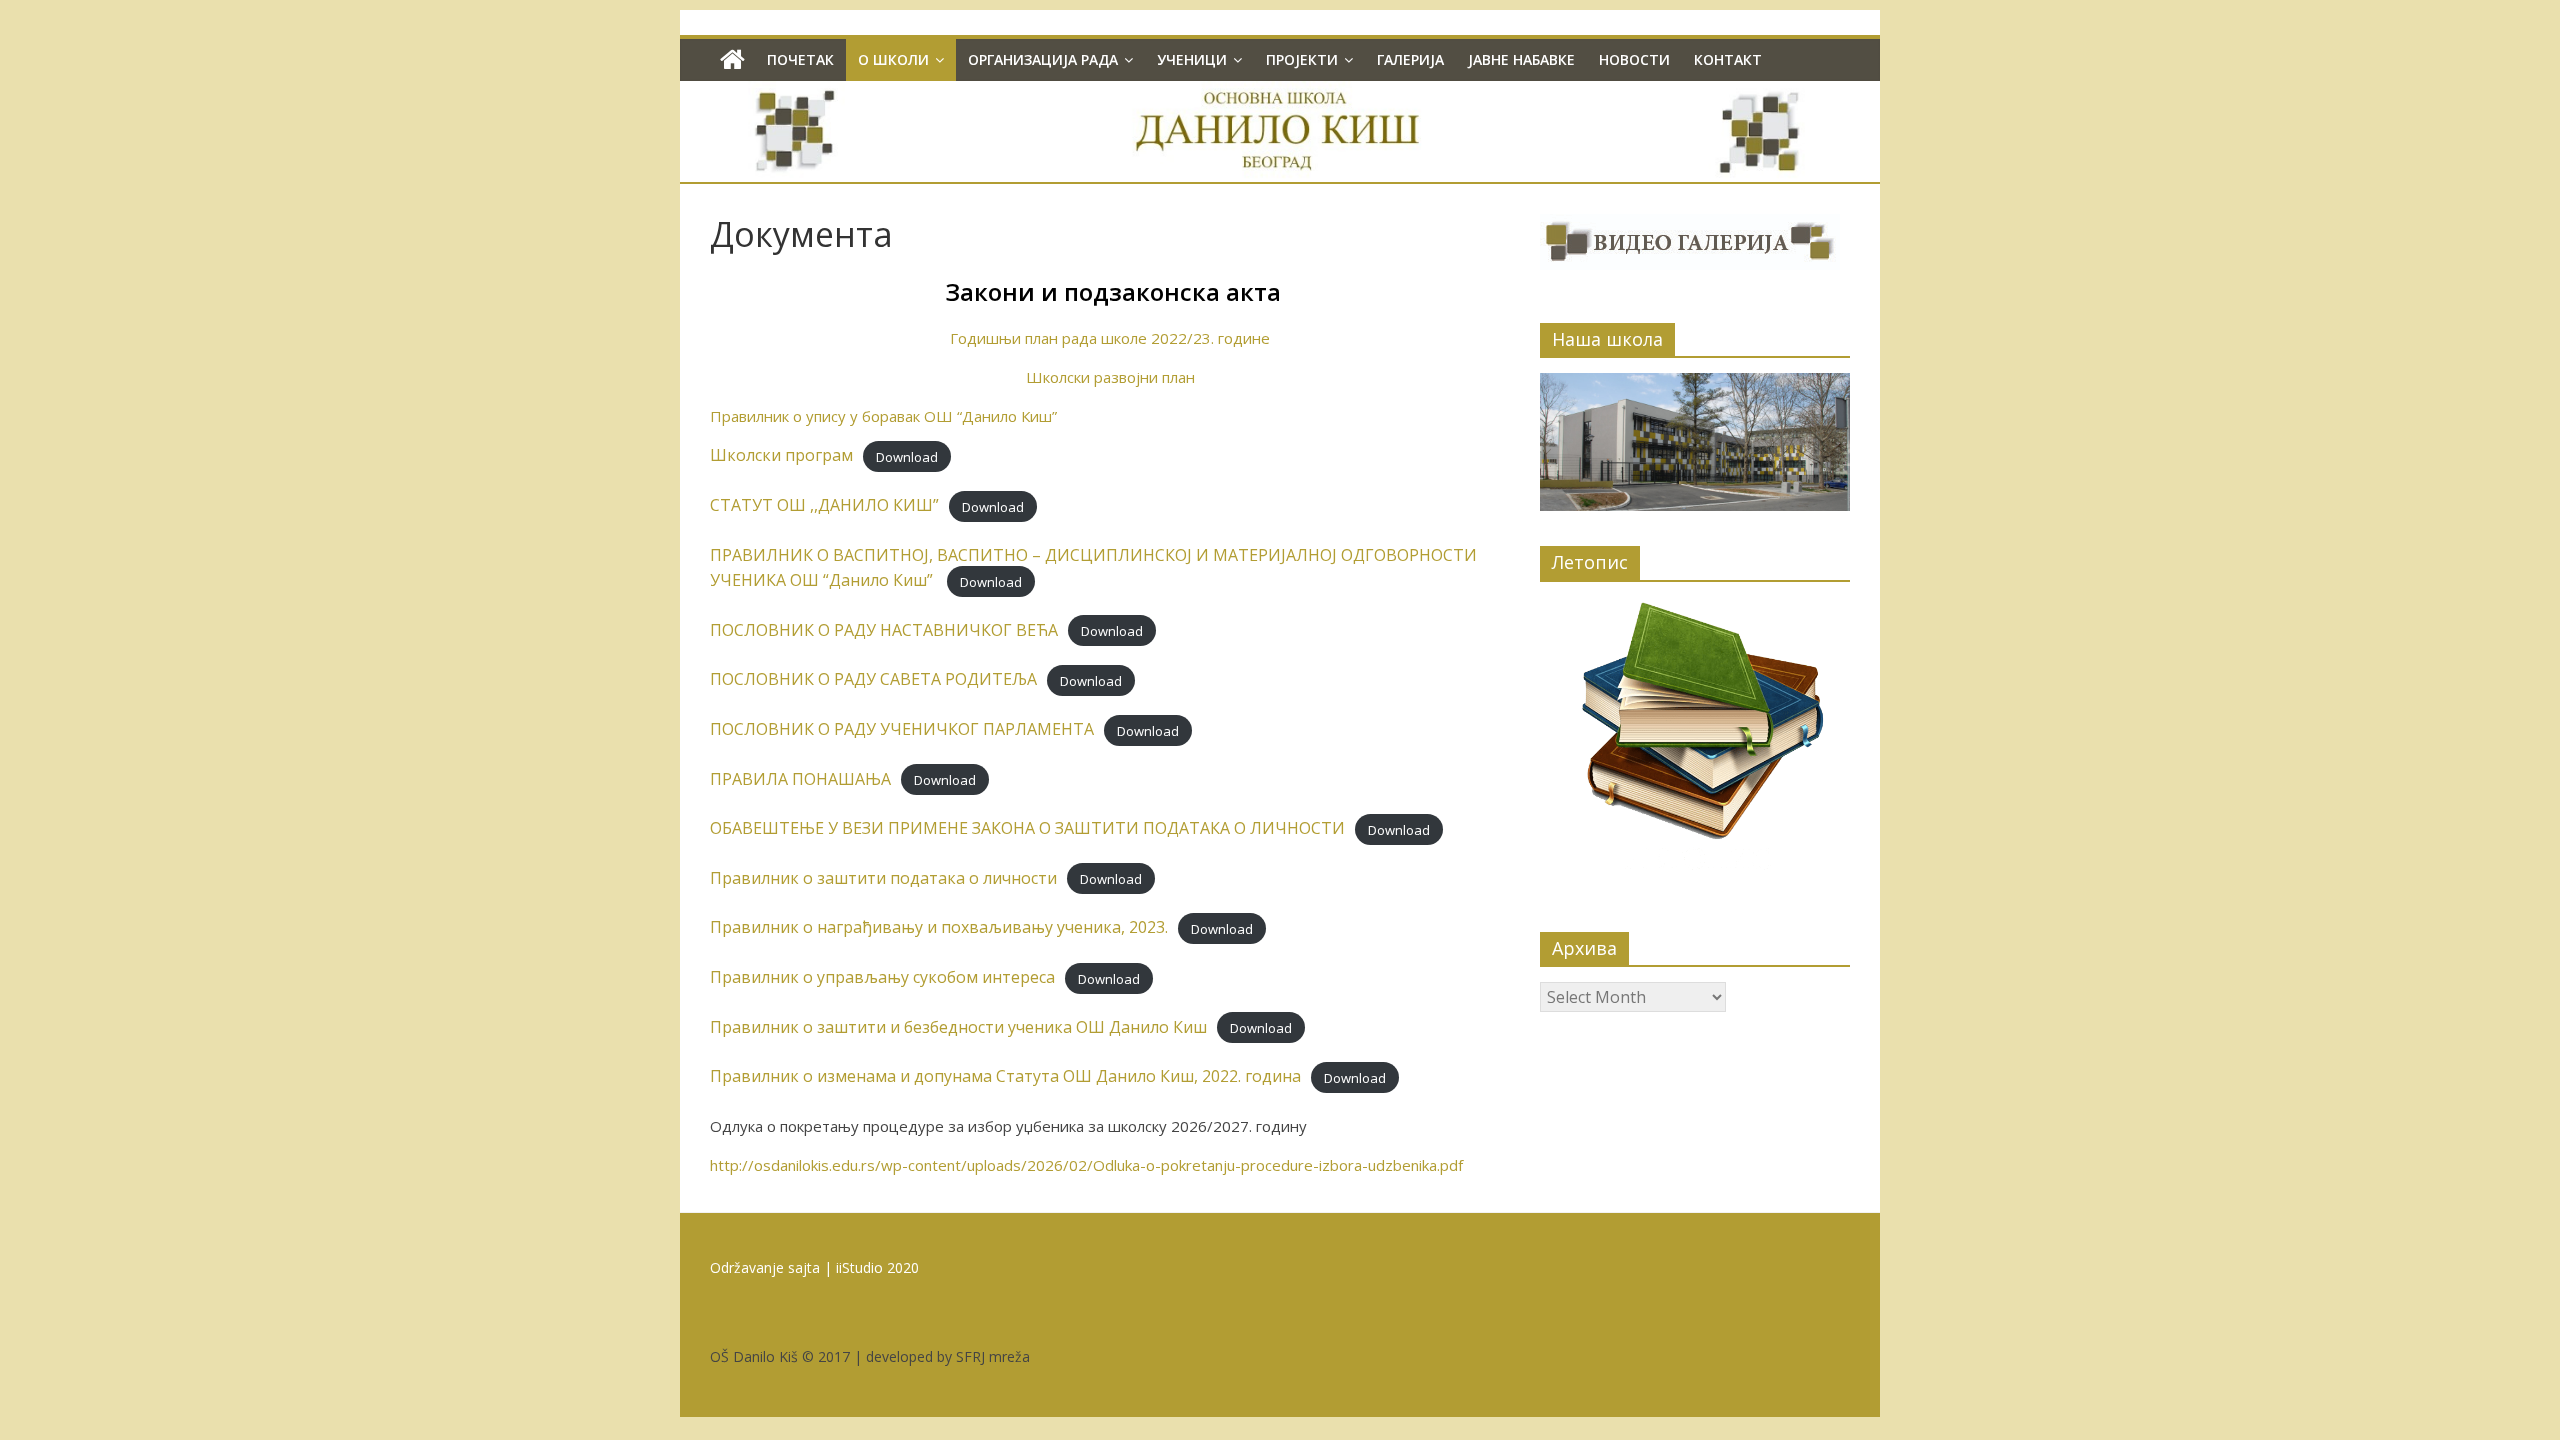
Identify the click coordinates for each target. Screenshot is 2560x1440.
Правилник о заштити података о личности (883, 878)
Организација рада (1043, 59)
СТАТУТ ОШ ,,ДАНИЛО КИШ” (824, 505)
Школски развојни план (1110, 377)
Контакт (1728, 59)
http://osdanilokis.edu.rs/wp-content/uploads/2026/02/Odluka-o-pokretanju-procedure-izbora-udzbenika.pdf (1086, 1165)
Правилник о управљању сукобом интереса (882, 977)
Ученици (1192, 59)
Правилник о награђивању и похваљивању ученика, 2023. (939, 927)
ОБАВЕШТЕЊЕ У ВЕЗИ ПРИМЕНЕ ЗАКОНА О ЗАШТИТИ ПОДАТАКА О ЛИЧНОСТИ (1027, 828)
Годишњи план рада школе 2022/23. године (1110, 338)
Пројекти (1302, 59)
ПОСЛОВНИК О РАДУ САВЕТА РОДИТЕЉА (873, 679)
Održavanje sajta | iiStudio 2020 (814, 1267)
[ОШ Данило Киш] (732, 60)
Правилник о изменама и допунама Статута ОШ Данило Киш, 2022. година (1005, 1076)
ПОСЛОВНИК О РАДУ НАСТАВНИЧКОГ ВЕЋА (884, 630)
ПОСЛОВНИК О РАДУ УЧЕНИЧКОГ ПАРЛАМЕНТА (902, 729)
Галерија (1410, 59)
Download (907, 456)
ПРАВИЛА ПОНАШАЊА (800, 779)
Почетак (800, 59)
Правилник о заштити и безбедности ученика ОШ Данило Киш (958, 1027)
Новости (1634, 59)
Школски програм (781, 455)
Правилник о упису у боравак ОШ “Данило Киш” (883, 416)
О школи (893, 59)
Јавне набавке (1521, 59)
